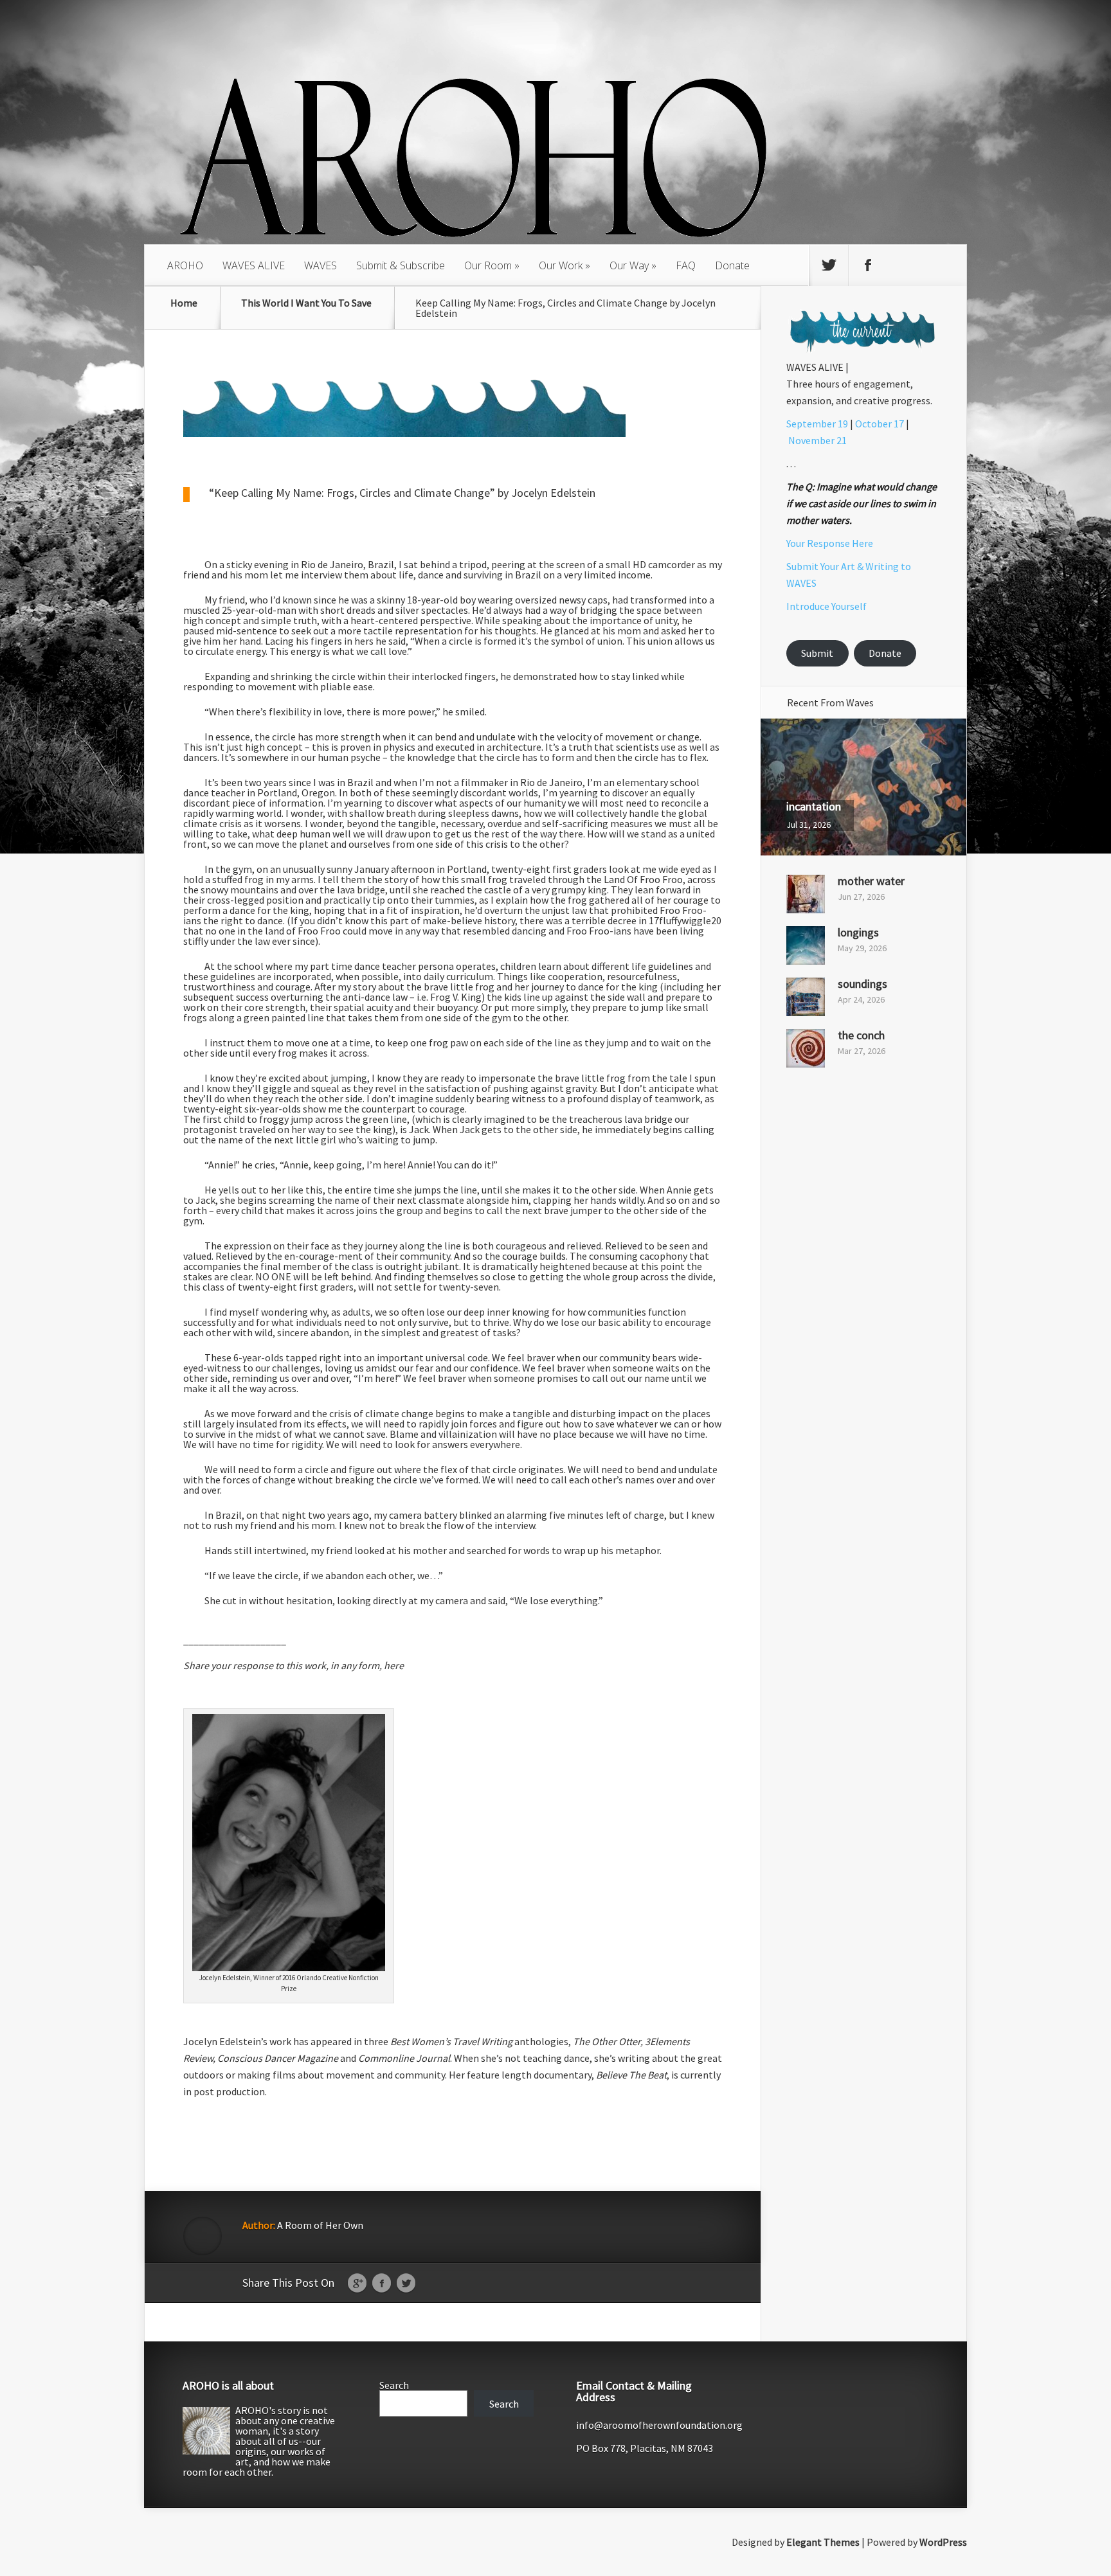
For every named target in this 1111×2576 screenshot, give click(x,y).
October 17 (880, 424)
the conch (861, 1035)
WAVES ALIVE (254, 265)
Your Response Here (830, 543)
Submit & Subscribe (401, 265)
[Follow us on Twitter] (829, 265)
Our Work (561, 265)
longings (858, 932)
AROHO (185, 265)
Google (357, 2284)
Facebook (382, 2284)
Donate (732, 265)
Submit (817, 653)
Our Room (488, 265)
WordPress (943, 2542)
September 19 (817, 424)
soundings (863, 984)
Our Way (629, 265)
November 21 (817, 440)
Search (394, 2385)
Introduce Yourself (826, 606)
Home (184, 303)
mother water (871, 881)
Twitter (406, 2284)
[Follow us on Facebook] (868, 265)
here (394, 1665)
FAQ (686, 265)
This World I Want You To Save (306, 303)
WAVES (321, 265)
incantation (814, 806)
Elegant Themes (823, 2542)
